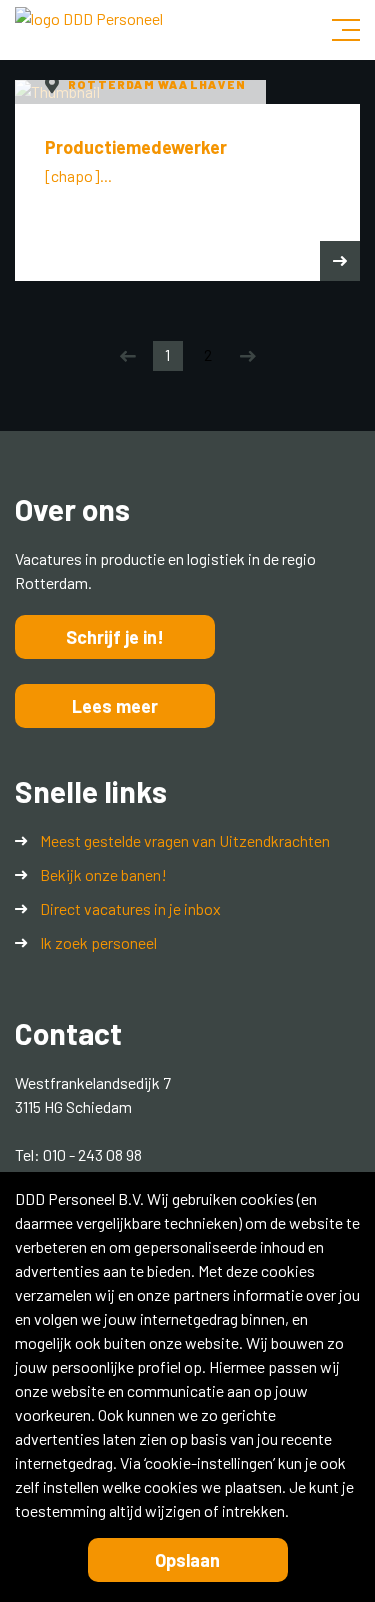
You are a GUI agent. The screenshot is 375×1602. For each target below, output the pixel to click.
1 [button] (167, 354)
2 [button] (208, 354)
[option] (187, 180)
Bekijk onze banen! (103, 874)
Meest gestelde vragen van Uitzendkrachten (185, 840)
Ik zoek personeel (98, 942)
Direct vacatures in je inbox (130, 908)
